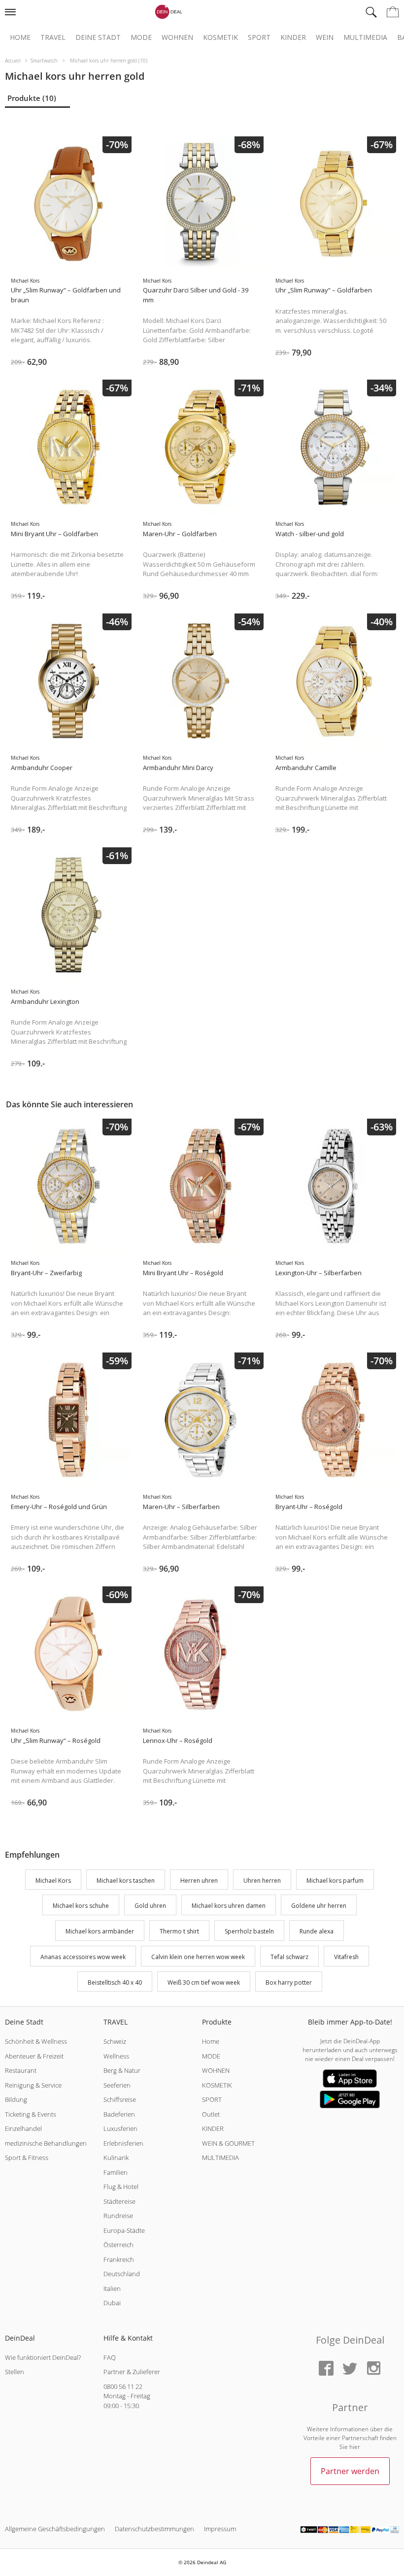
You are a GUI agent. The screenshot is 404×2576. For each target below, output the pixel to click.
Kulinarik (116, 2157)
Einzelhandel (23, 2128)
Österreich (118, 2245)
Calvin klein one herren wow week (198, 1957)
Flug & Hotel (121, 2187)
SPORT (212, 2099)
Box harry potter (289, 1982)
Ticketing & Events (31, 2114)
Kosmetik (220, 37)
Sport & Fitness (27, 2157)
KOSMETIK (217, 2085)
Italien (112, 2288)
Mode (141, 37)
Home (20, 37)
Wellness (116, 2056)
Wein (325, 37)
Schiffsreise (120, 2099)
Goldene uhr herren (319, 1906)
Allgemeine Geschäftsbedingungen (55, 2529)
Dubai (112, 2303)
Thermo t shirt (179, 1931)
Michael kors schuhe (81, 1906)
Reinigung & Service (33, 2085)
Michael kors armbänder (100, 1931)
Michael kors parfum (335, 1881)
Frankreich (119, 2259)
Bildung (16, 2099)
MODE (211, 2056)
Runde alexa (317, 1931)
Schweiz (115, 2041)
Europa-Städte (124, 2230)
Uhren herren (262, 1881)
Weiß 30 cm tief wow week (204, 1982)
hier (355, 2447)
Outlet (211, 2114)
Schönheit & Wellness (36, 2041)
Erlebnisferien (123, 2143)
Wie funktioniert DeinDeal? (43, 2357)
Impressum (220, 2529)
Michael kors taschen (126, 1881)
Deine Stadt (98, 37)
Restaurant (21, 2070)
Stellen (15, 2372)
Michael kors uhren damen (229, 1906)
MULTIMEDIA (220, 2157)
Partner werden (350, 2471)
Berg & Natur (122, 2070)
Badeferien (119, 2114)
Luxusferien (120, 2128)
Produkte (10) (32, 98)
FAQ (110, 2357)
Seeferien (117, 2085)
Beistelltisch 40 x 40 (115, 1982)
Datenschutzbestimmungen (154, 2529)
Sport (259, 37)
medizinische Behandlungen (46, 2143)
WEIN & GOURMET (228, 2143)
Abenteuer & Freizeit (34, 2056)
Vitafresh (346, 1957)
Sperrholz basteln (249, 1931)
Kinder (293, 37)
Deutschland (122, 2274)
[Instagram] (373, 2369)
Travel (53, 37)
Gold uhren (150, 1906)
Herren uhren (199, 1881)
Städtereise (119, 2201)
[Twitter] (350, 2369)
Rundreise (118, 2216)
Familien (116, 2172)
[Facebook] (326, 2369)
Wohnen (177, 37)
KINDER (213, 2128)
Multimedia (365, 37)
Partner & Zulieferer (132, 2372)
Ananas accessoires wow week (83, 1957)
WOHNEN (216, 2070)
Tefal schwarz (289, 1957)
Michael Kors (53, 1881)
